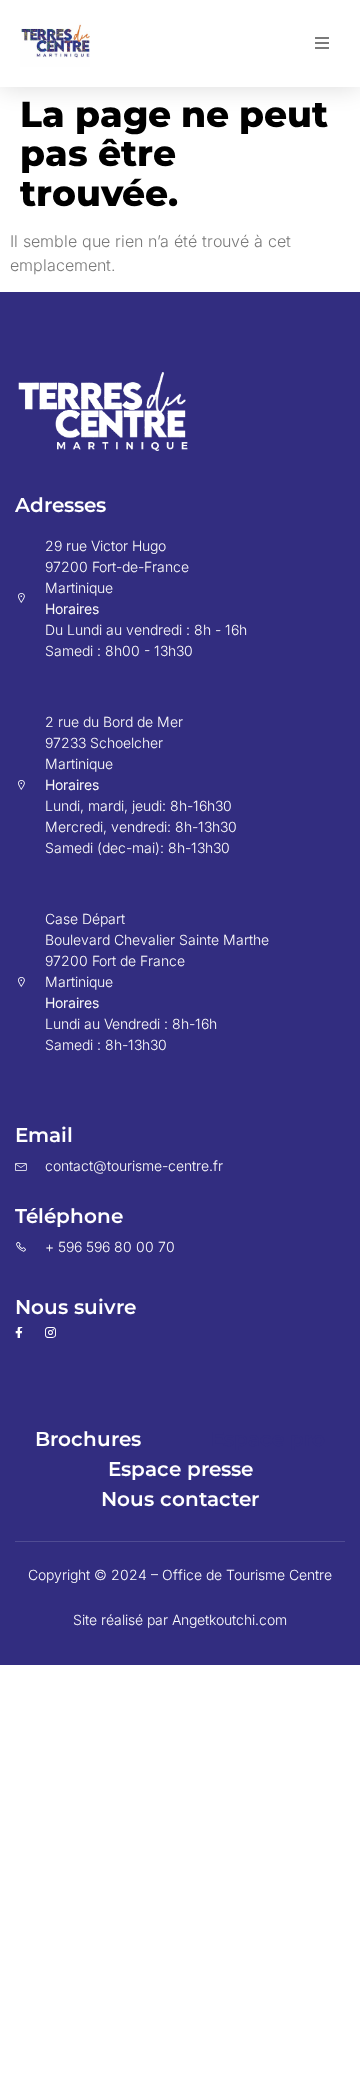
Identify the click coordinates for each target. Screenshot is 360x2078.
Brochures (88, 1439)
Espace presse (180, 1469)
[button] (322, 43)
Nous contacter (180, 1499)
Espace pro (268, 1439)
